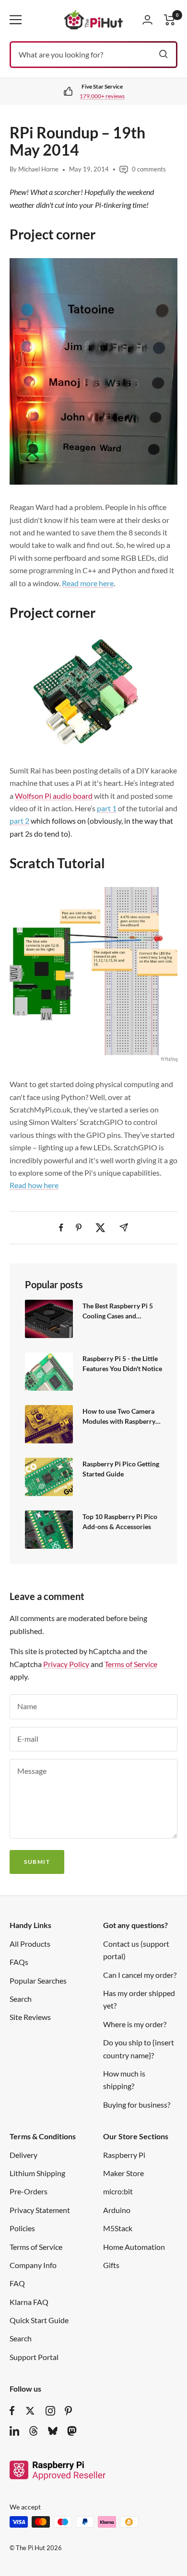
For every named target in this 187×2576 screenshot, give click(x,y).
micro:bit (118, 2191)
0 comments (149, 169)
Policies (22, 2228)
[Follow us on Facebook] (12, 2411)
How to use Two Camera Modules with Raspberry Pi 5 (119, 1417)
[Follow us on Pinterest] (68, 2411)
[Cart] (170, 20)
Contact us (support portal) (136, 1950)
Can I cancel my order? (140, 1975)
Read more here (88, 583)
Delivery (23, 2155)
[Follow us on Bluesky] (53, 2431)
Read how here (34, 1185)
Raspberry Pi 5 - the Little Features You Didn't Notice (122, 1364)
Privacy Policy (66, 1664)
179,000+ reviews (96, 96)
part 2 (19, 821)
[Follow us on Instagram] (50, 2411)
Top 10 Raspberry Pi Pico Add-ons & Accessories (120, 1522)
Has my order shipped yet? (139, 1999)
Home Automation (134, 2247)
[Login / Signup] (147, 20)
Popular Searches (38, 1980)
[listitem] (61, 1228)
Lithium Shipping (37, 2173)
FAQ (17, 2283)
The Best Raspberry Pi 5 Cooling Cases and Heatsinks (118, 1311)
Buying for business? (137, 2105)
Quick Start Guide (39, 2320)
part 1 (107, 808)
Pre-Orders (29, 2191)
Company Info (33, 2265)
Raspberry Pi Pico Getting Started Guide (121, 1469)
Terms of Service (131, 1664)
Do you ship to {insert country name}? (139, 2048)
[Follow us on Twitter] (30, 2411)
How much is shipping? (124, 2080)
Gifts (111, 2265)
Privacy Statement (40, 2210)
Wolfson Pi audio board (54, 796)
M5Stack (118, 2228)
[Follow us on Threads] (34, 2431)
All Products (30, 1944)
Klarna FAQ (29, 2302)
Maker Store (123, 2173)
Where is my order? (135, 2024)
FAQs (19, 1962)
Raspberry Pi (124, 2155)
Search (21, 1999)
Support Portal (34, 2357)
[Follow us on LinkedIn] (14, 2431)
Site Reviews (30, 2017)
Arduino (117, 2210)
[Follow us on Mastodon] (72, 2431)
